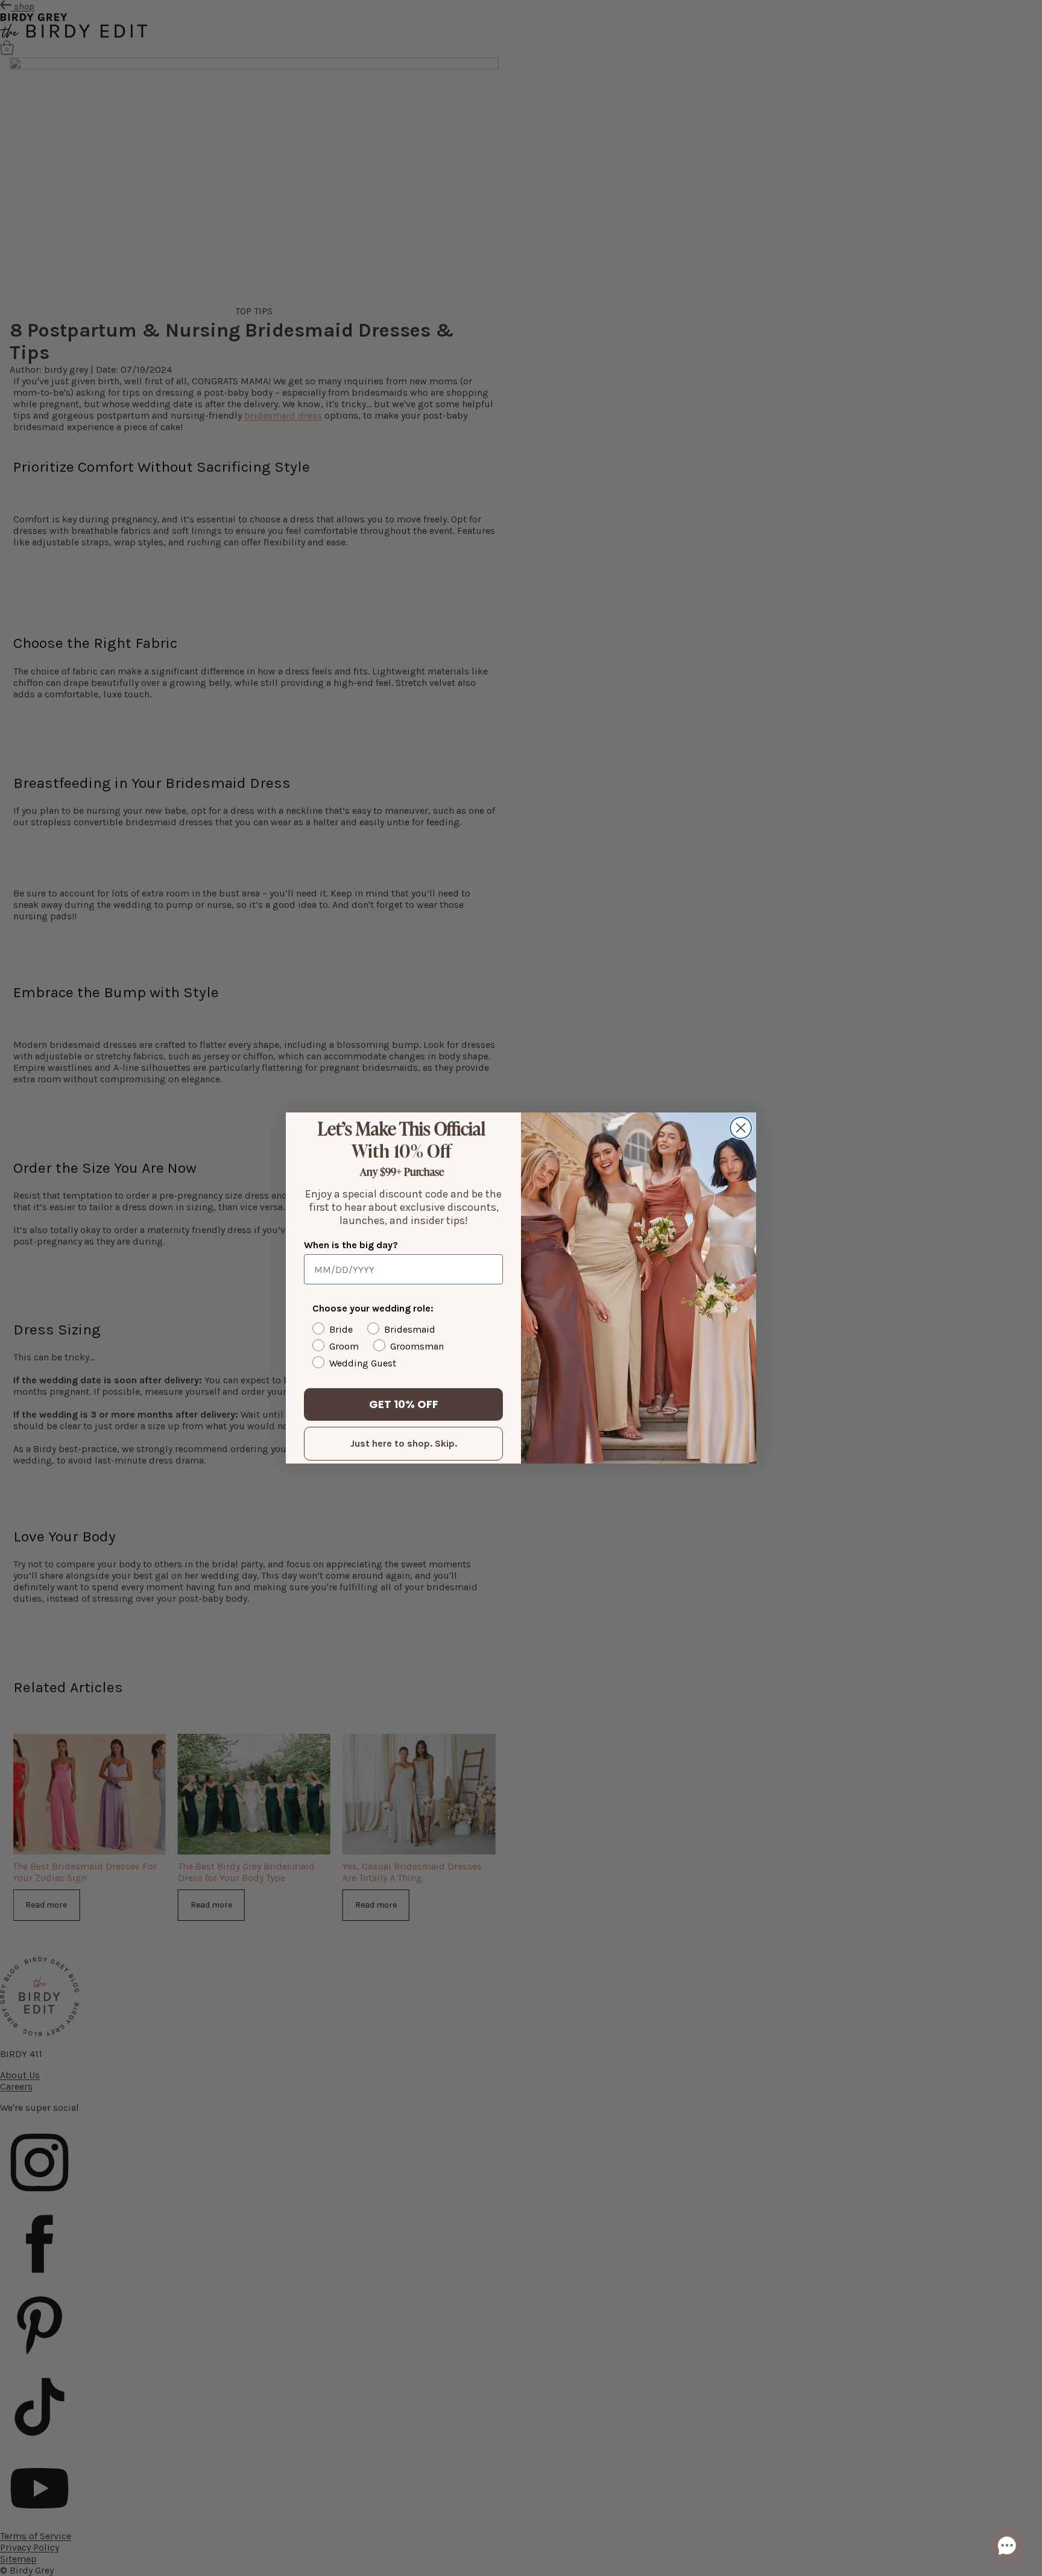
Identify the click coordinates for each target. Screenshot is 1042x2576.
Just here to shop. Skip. (404, 1443)
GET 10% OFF (404, 1404)
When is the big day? (351, 1245)
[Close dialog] (741, 1128)
